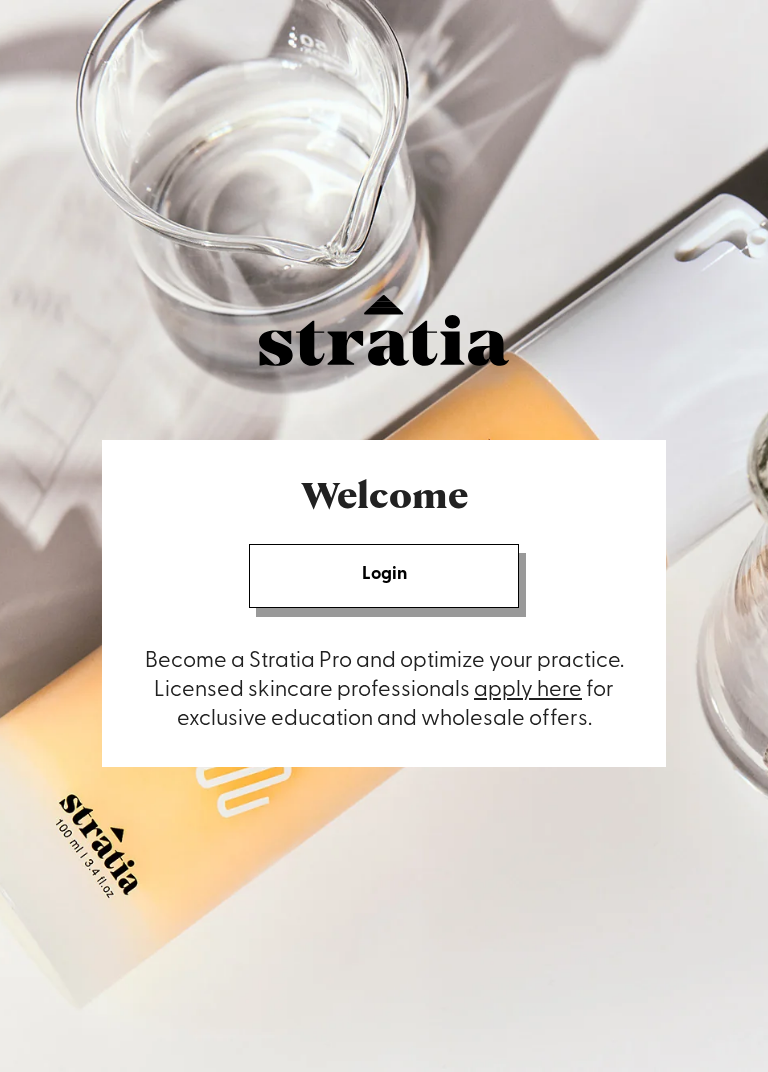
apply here (528, 690)
